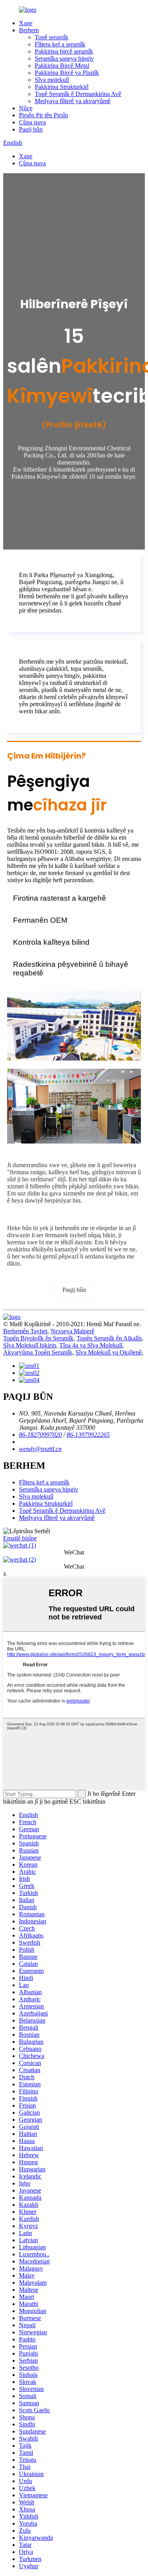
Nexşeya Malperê (72, 1331)
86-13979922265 (88, 1435)
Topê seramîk (52, 37)
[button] (74, 1290)
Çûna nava (32, 122)
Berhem (29, 30)
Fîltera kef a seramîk (60, 44)
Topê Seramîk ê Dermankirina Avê (78, 94)
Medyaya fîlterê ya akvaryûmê (73, 101)
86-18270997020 (40, 1435)
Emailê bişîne (20, 1538)
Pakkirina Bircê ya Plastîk (67, 73)
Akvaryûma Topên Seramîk (38, 1352)
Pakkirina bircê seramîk (64, 51)
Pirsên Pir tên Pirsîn (43, 115)
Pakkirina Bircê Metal (62, 66)
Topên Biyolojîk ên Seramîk (38, 1338)
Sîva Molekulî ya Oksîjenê (109, 1352)
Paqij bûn (31, 129)
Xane (26, 23)
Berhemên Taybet (25, 1331)
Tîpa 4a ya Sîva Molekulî (91, 1345)
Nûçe (26, 108)
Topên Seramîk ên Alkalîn (109, 1338)
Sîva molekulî (52, 80)
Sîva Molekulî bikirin (30, 1345)
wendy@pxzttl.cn (40, 1449)
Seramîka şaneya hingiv (64, 58)
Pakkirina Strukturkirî (62, 87)
